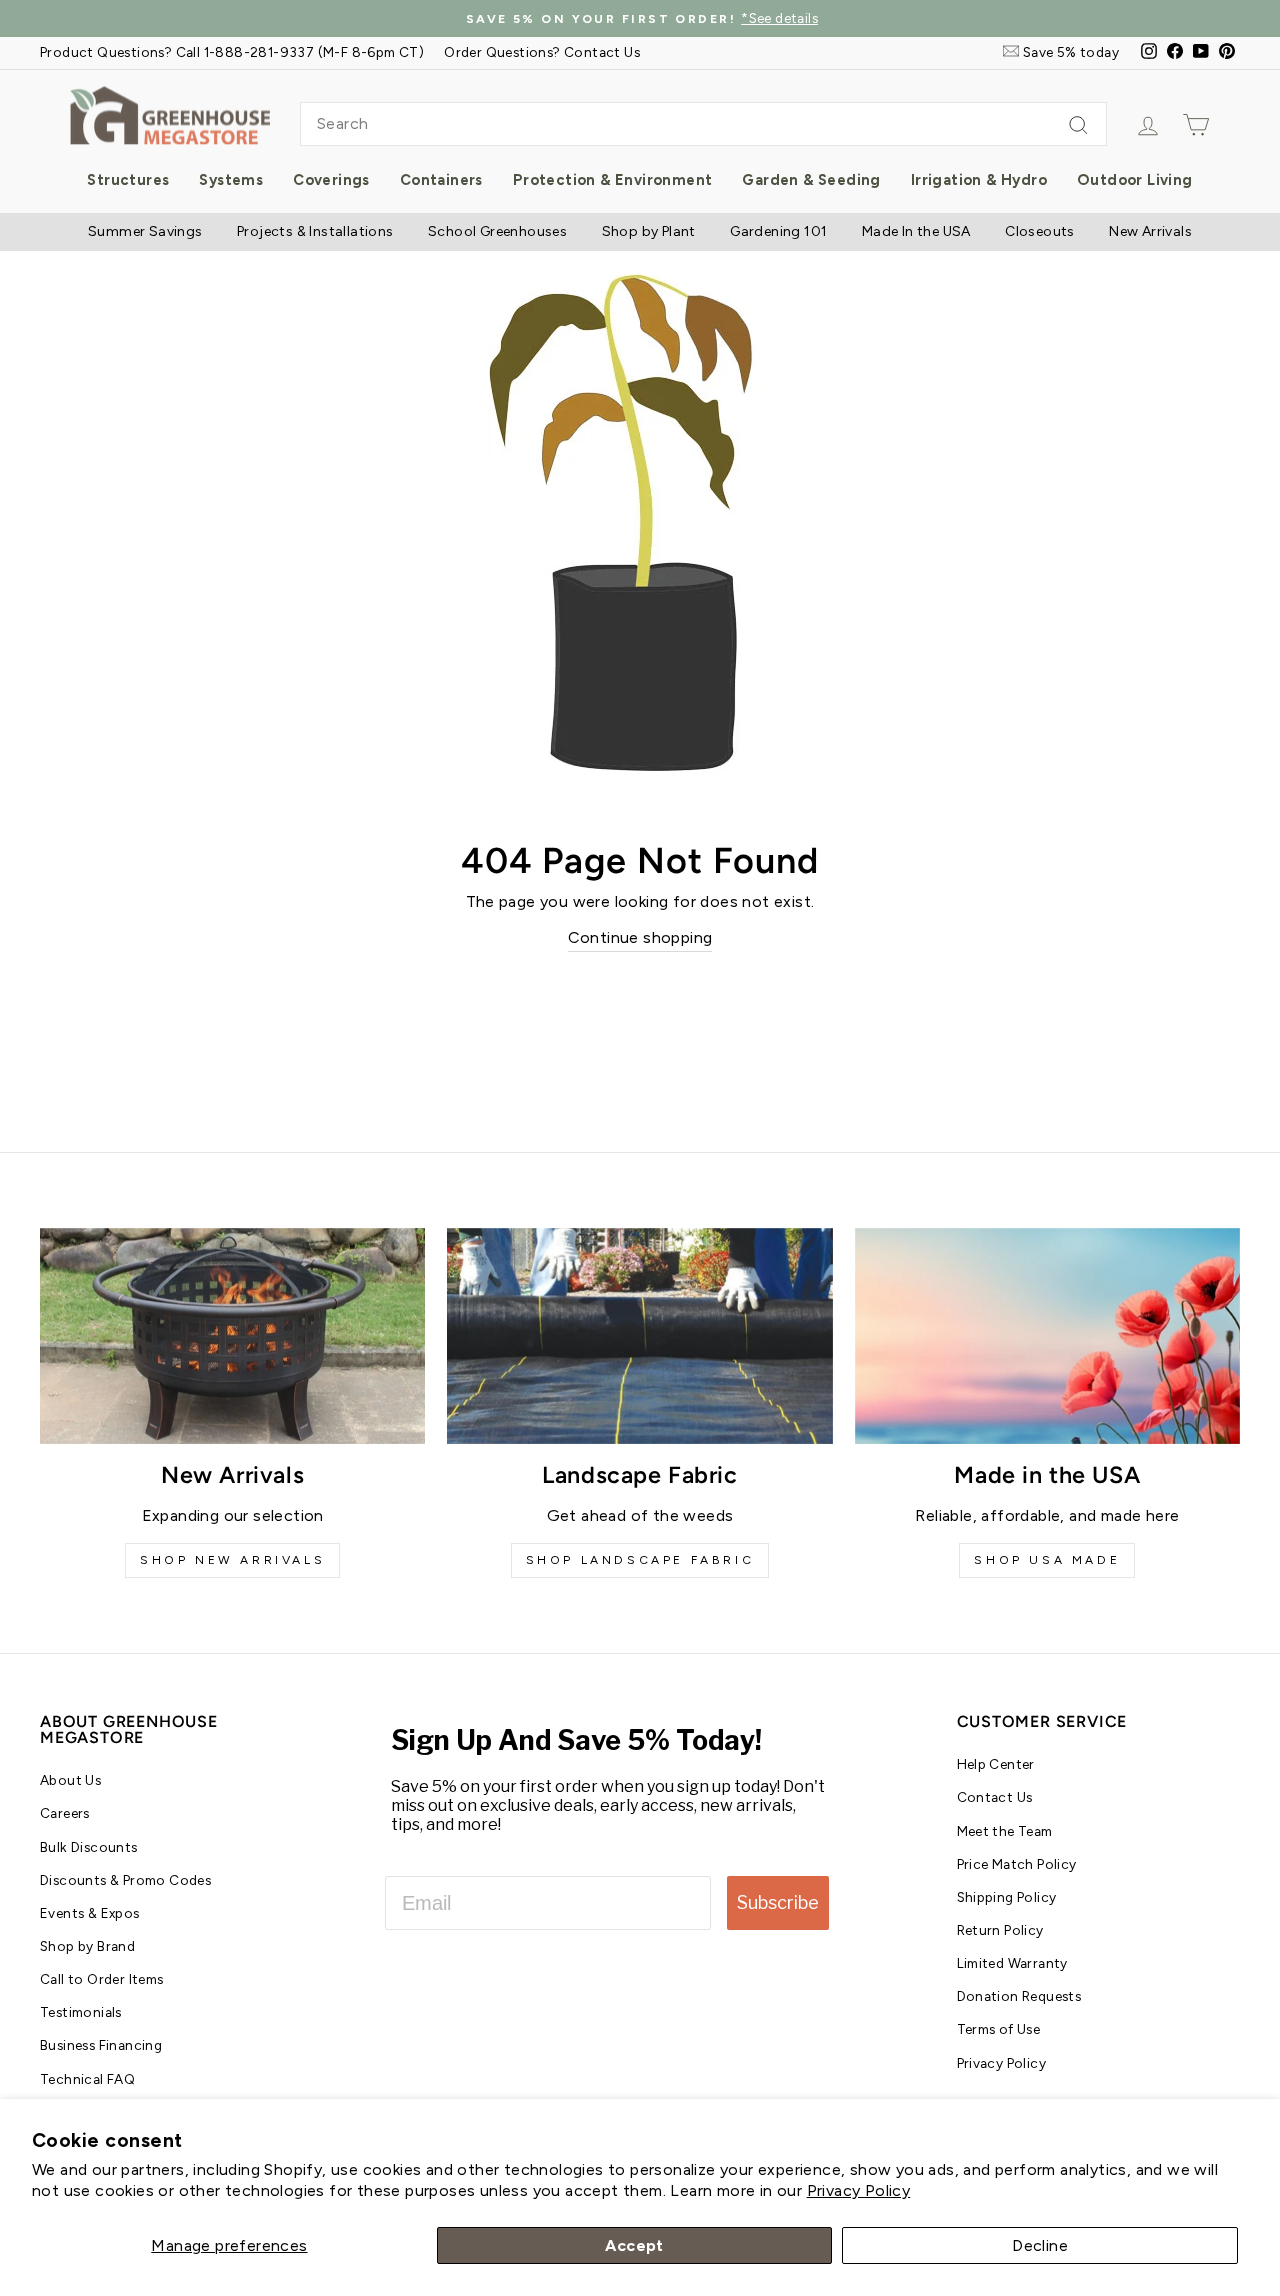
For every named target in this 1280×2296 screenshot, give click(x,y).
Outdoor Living (1135, 180)
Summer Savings (145, 231)
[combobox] (703, 124)
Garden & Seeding (811, 180)
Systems (231, 180)
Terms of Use (999, 2029)
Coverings (331, 180)
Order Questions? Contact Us (542, 52)
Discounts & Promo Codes (125, 1880)
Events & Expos (90, 1913)
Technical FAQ (87, 2079)
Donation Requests (1019, 1996)
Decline (1040, 2245)
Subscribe (778, 1902)
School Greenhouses (497, 231)
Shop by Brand (87, 1946)
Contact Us (995, 1797)
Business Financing (101, 2045)
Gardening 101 (778, 231)
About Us (70, 1780)
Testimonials (81, 2012)
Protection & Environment (613, 180)
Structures (128, 180)
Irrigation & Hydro (979, 180)
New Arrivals (1150, 231)
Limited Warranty (1012, 1963)
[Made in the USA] (1047, 1336)
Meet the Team (1005, 1831)
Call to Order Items (102, 1979)
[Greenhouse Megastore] (170, 114)
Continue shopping (640, 937)
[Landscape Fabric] (639, 1336)
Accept (634, 2245)
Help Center (996, 1764)
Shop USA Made (1047, 1560)
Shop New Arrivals (232, 1560)
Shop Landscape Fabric (640, 1560)
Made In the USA (916, 231)
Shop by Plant (649, 231)
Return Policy (1000, 1930)
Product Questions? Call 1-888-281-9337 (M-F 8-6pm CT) (232, 52)
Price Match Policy (1017, 1864)
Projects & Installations (315, 231)
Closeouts (1040, 231)
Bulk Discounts (89, 1847)
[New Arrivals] (232, 1336)
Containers (441, 180)
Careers (65, 1813)
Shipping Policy (1007, 1897)
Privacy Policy (859, 2190)
